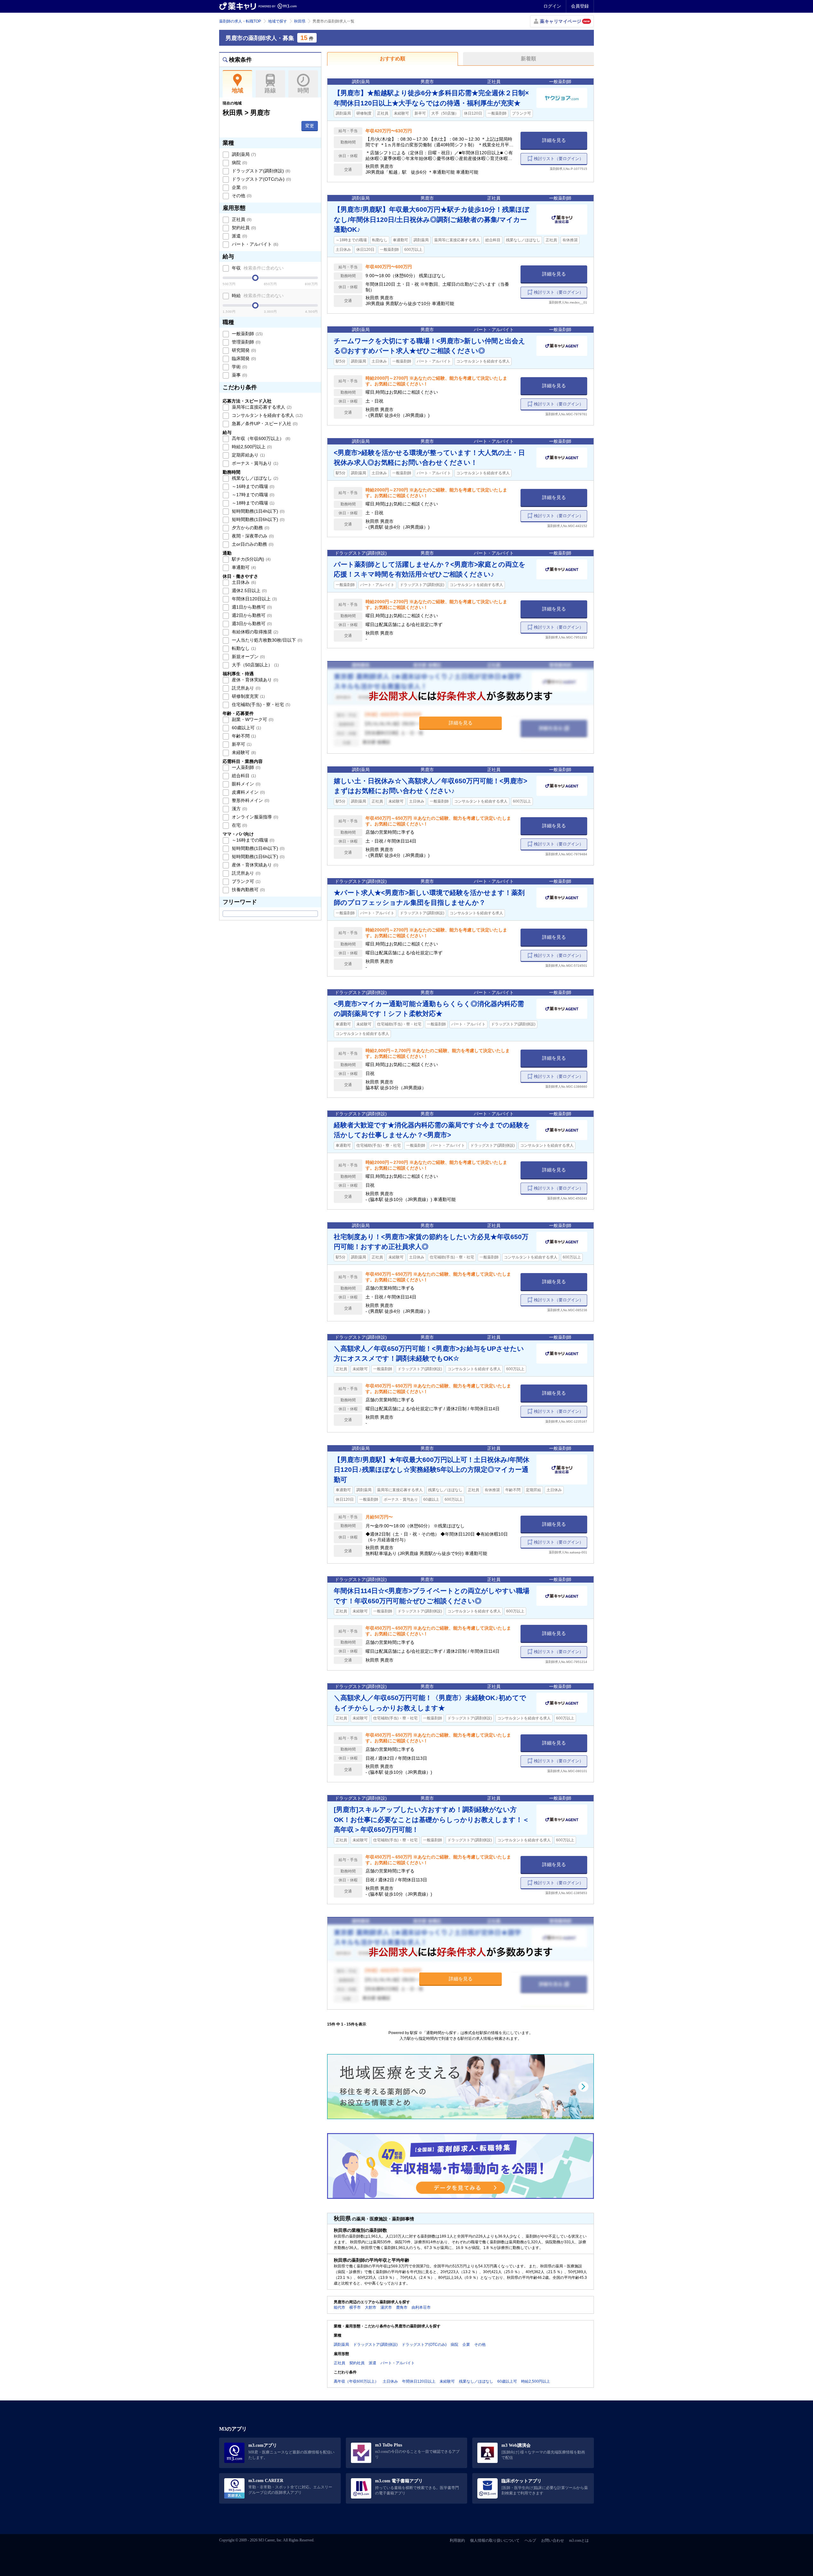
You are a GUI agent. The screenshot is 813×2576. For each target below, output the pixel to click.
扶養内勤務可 (248, 890)
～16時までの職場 (252, 486)
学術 (239, 367)
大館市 (371, 2307)
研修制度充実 (248, 696)
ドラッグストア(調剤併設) (260, 171)
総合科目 (243, 776)
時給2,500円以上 (251, 447)
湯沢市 (386, 2307)
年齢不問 (243, 736)
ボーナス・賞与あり (254, 463)
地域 (238, 90)
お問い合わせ (553, 2540)
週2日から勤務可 (251, 615)
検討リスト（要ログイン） (559, 159)
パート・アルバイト (254, 244)
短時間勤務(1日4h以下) (258, 511)
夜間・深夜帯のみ (252, 536)
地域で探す (278, 21)
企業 (239, 187)
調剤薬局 (243, 154)
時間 (303, 90)
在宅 (239, 825)
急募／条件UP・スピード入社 (264, 424)
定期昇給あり (248, 455)
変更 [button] (310, 126)
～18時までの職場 (252, 503)
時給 (257, 296)
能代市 (339, 2307)
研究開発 (243, 350)
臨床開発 (243, 358)
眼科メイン (245, 784)
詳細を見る (554, 140)
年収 (257, 268)
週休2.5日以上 (249, 591)
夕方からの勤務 (250, 528)
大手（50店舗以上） (255, 665)
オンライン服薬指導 (254, 817)
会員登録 (580, 6)
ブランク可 (245, 881)
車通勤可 (243, 567)
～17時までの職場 (252, 495)
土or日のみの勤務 (252, 544)
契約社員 (243, 228)
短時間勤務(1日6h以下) (258, 519)
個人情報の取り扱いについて (495, 2540)
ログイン (552, 6)
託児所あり (245, 688)
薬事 (239, 375)
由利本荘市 (421, 2307)
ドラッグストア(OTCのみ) (261, 179)
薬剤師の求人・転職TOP (240, 21)
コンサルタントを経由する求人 (267, 415)
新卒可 (241, 744)
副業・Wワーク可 (252, 719)
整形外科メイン (250, 800)
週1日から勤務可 (251, 607)
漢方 (239, 809)
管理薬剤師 (245, 342)
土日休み (243, 582)
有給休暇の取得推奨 (254, 632)
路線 (270, 90)
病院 (239, 163)
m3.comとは (579, 2540)
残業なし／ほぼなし (254, 478)
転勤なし (243, 648)
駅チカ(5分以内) (251, 559)
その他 (241, 196)
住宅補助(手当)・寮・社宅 (260, 704)
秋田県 (300, 21)
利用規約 (457, 2540)
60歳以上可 (246, 728)
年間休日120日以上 (254, 599)
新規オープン (248, 657)
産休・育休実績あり (254, 680)
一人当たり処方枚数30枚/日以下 (266, 640)
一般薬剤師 (247, 334)
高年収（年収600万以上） (260, 438)
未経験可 (243, 752)
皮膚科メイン (248, 792)
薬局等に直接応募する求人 (261, 407)
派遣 (239, 236)
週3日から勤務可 (251, 624)
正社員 (241, 219)
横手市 (355, 2307)
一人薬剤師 (245, 767)
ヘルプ (530, 2540)
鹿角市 (402, 2307)
